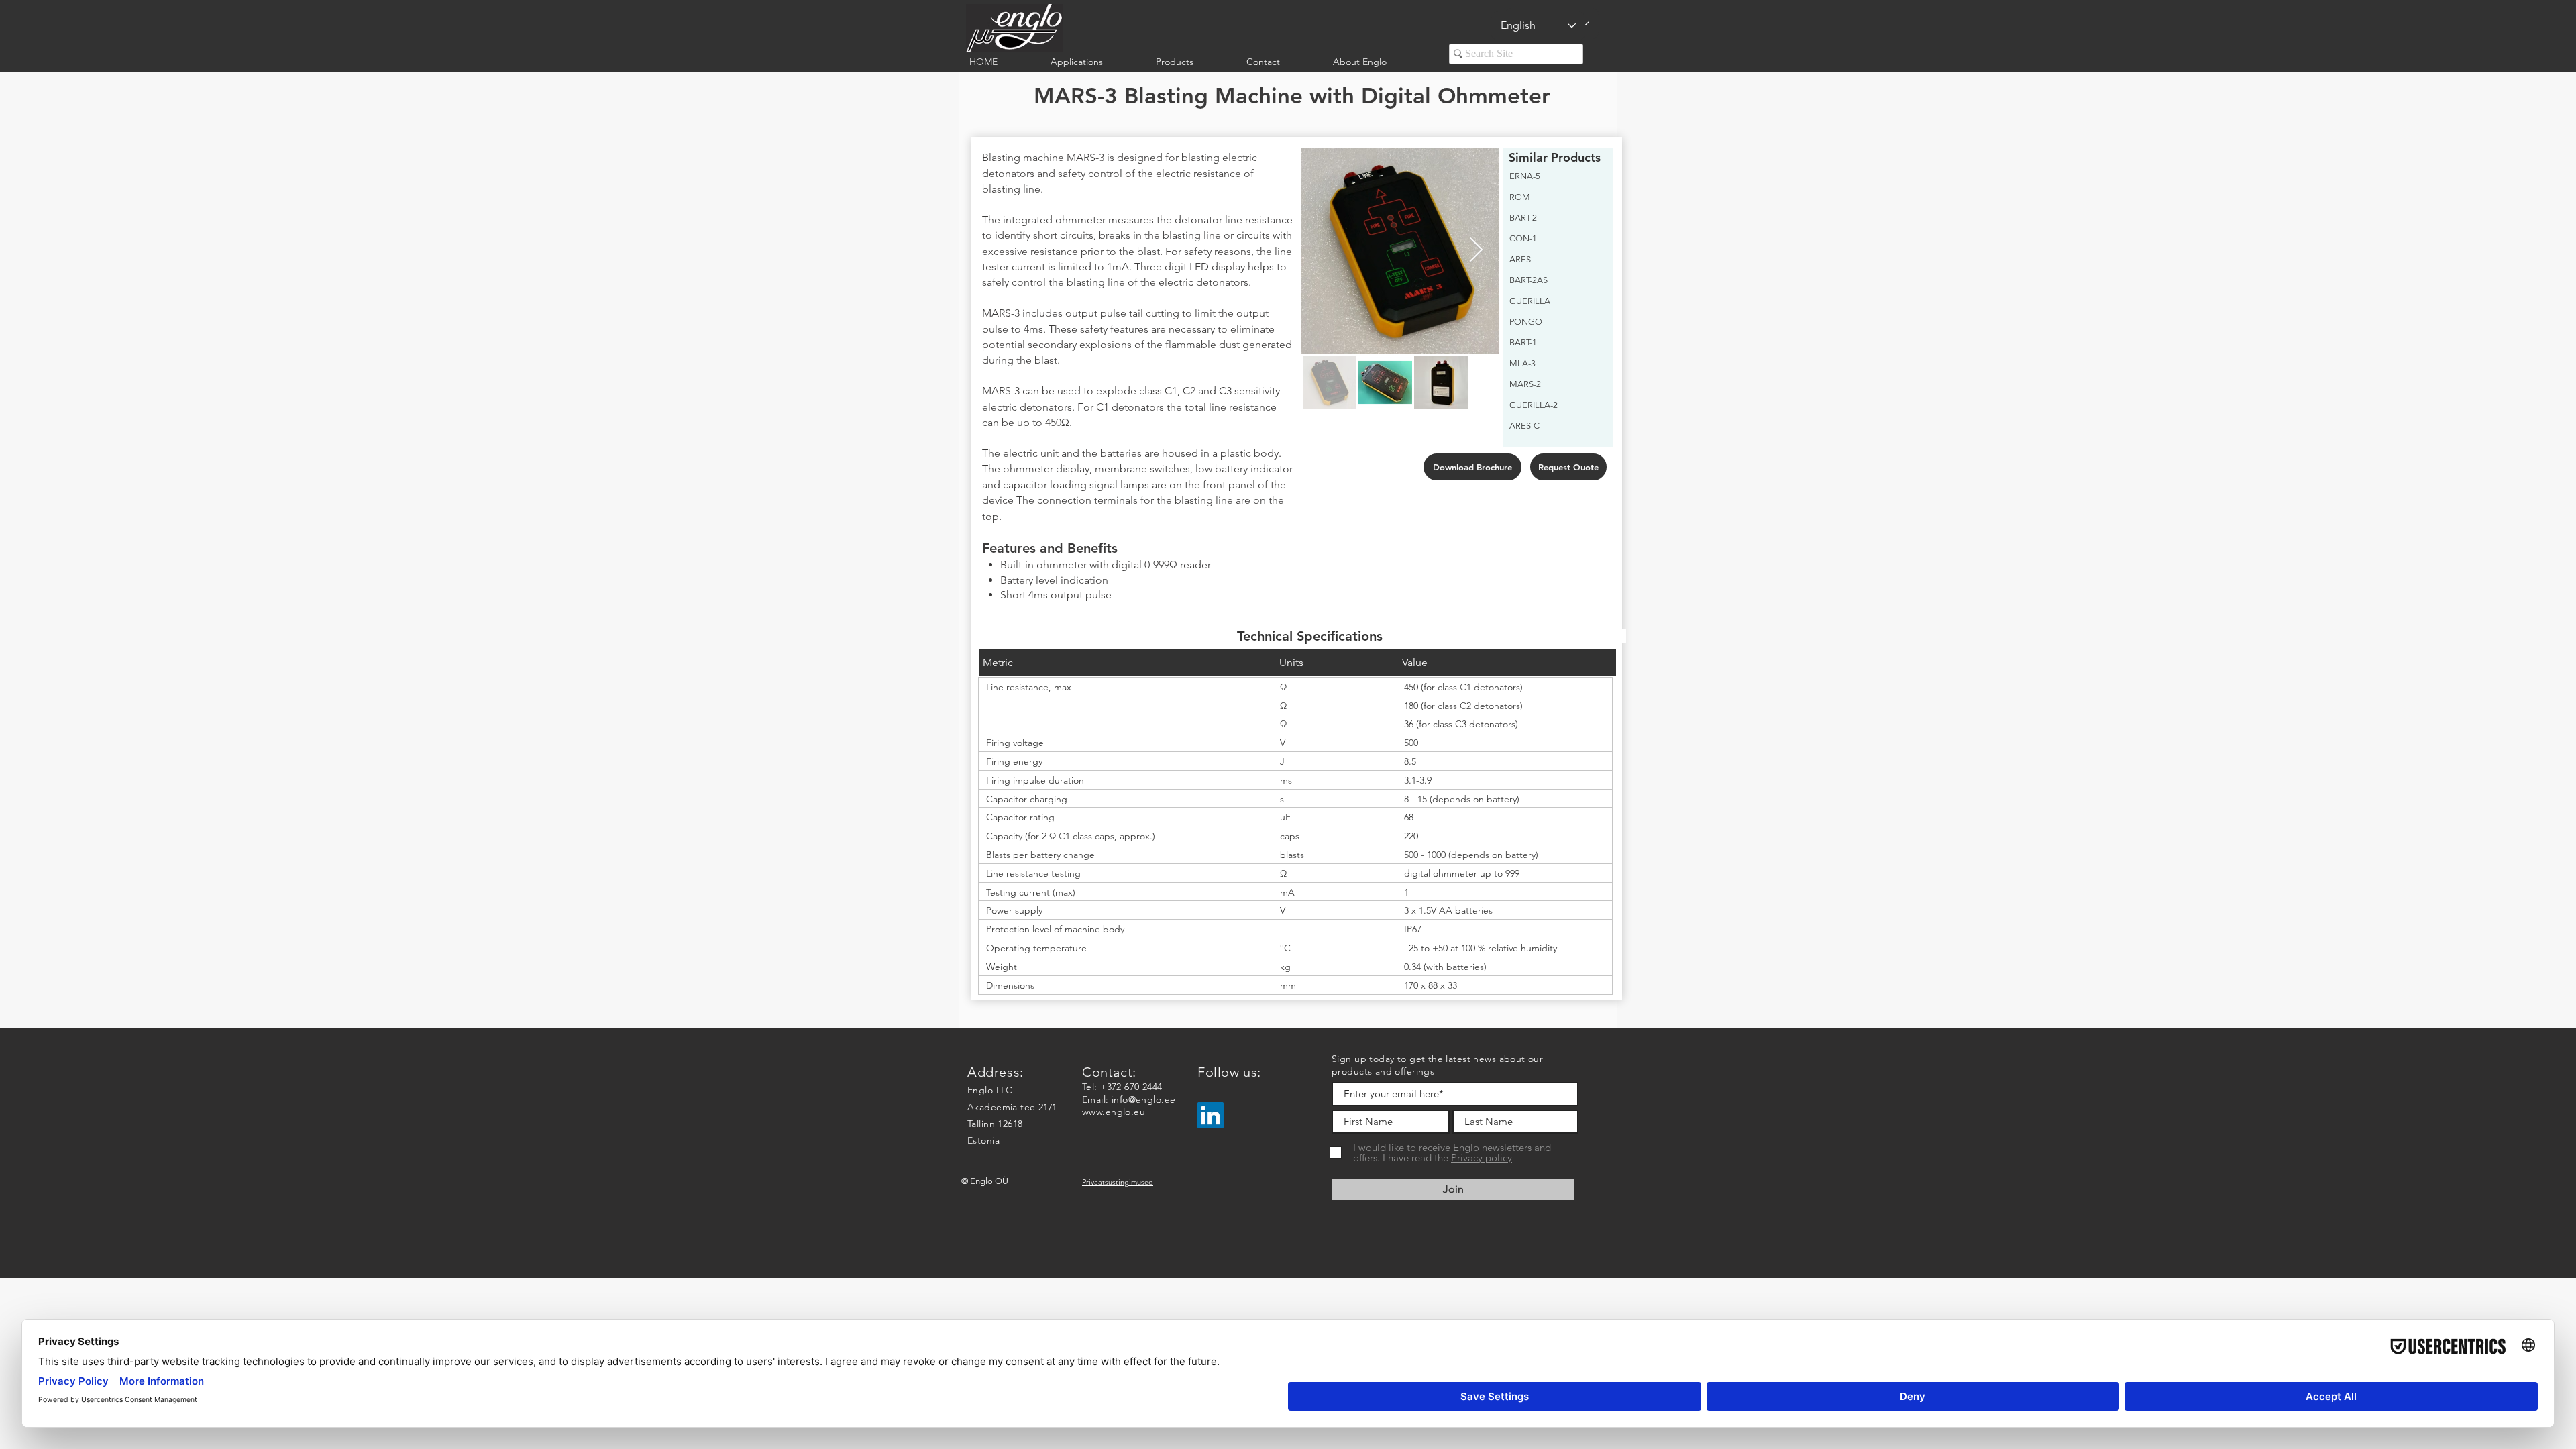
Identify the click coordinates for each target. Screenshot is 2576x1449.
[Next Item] (1476, 251)
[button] (1093, 62)
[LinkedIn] (1211, 1115)
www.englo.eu (1114, 1112)
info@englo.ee (1143, 1099)
